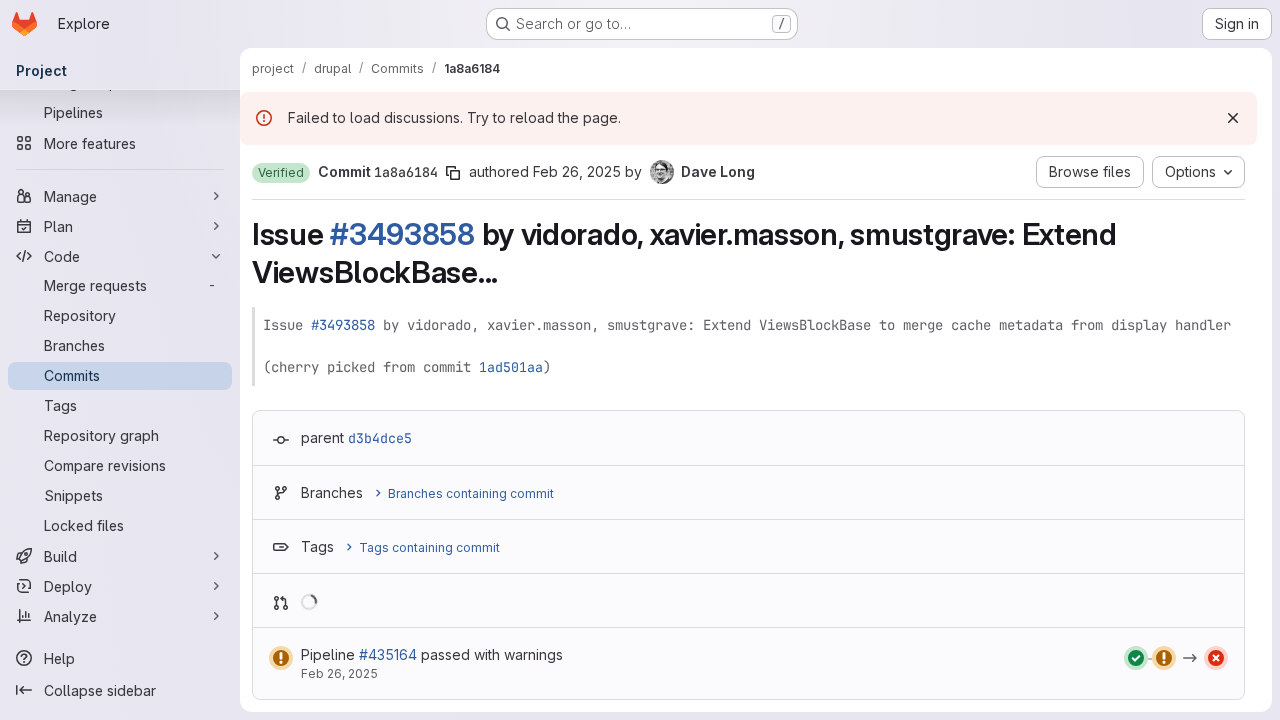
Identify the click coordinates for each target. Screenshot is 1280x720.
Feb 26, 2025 (577, 171)
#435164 (388, 654)
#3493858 (402, 234)
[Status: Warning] (281, 658)
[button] (281, 173)
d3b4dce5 (380, 438)
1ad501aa (511, 367)
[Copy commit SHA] (453, 173)
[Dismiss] (1233, 118)
